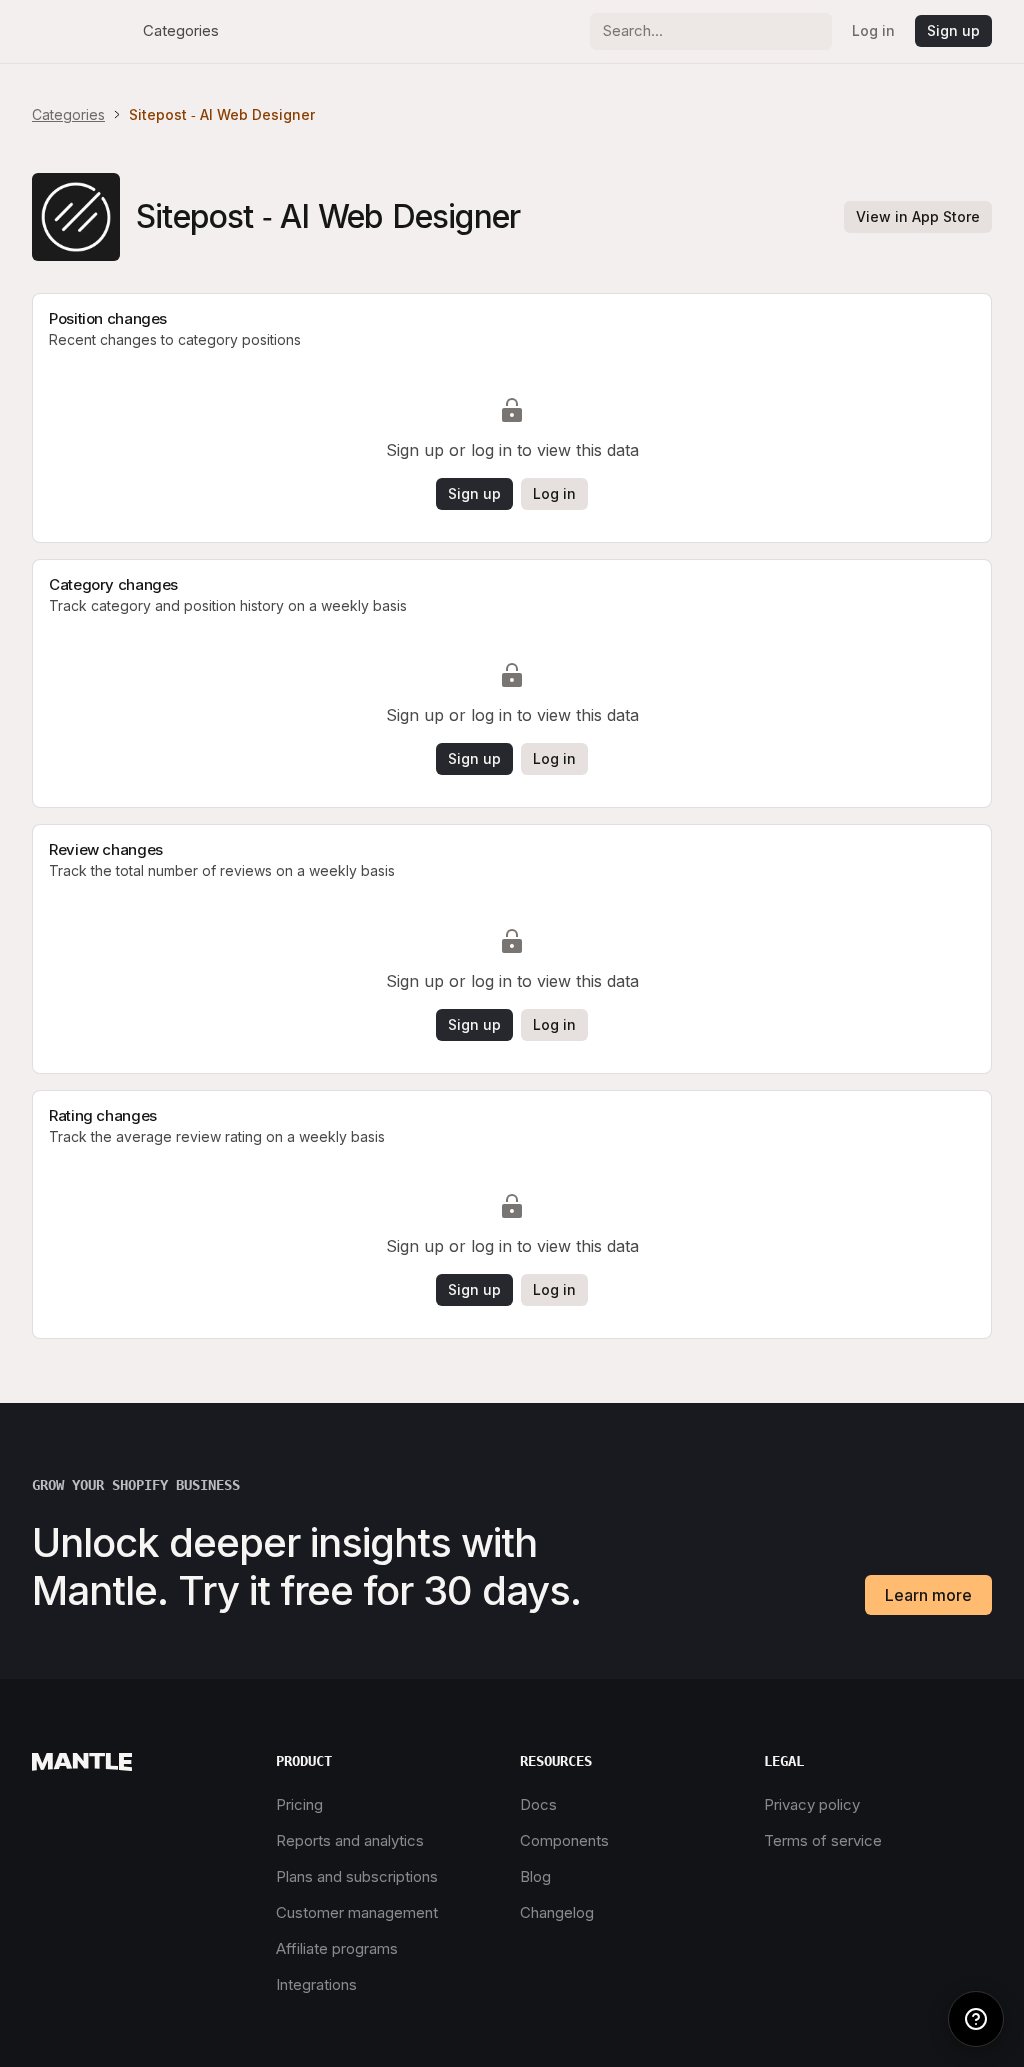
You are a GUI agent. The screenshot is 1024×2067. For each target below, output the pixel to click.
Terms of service (823, 1840)
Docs (538, 1804)
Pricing (299, 1804)
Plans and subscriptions (357, 1876)
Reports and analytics (350, 1840)
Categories (181, 30)
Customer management (357, 1912)
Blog (535, 1876)
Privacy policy (812, 1804)
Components (564, 1840)
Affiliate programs (337, 1948)
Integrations (316, 1984)
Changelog (557, 1912)
